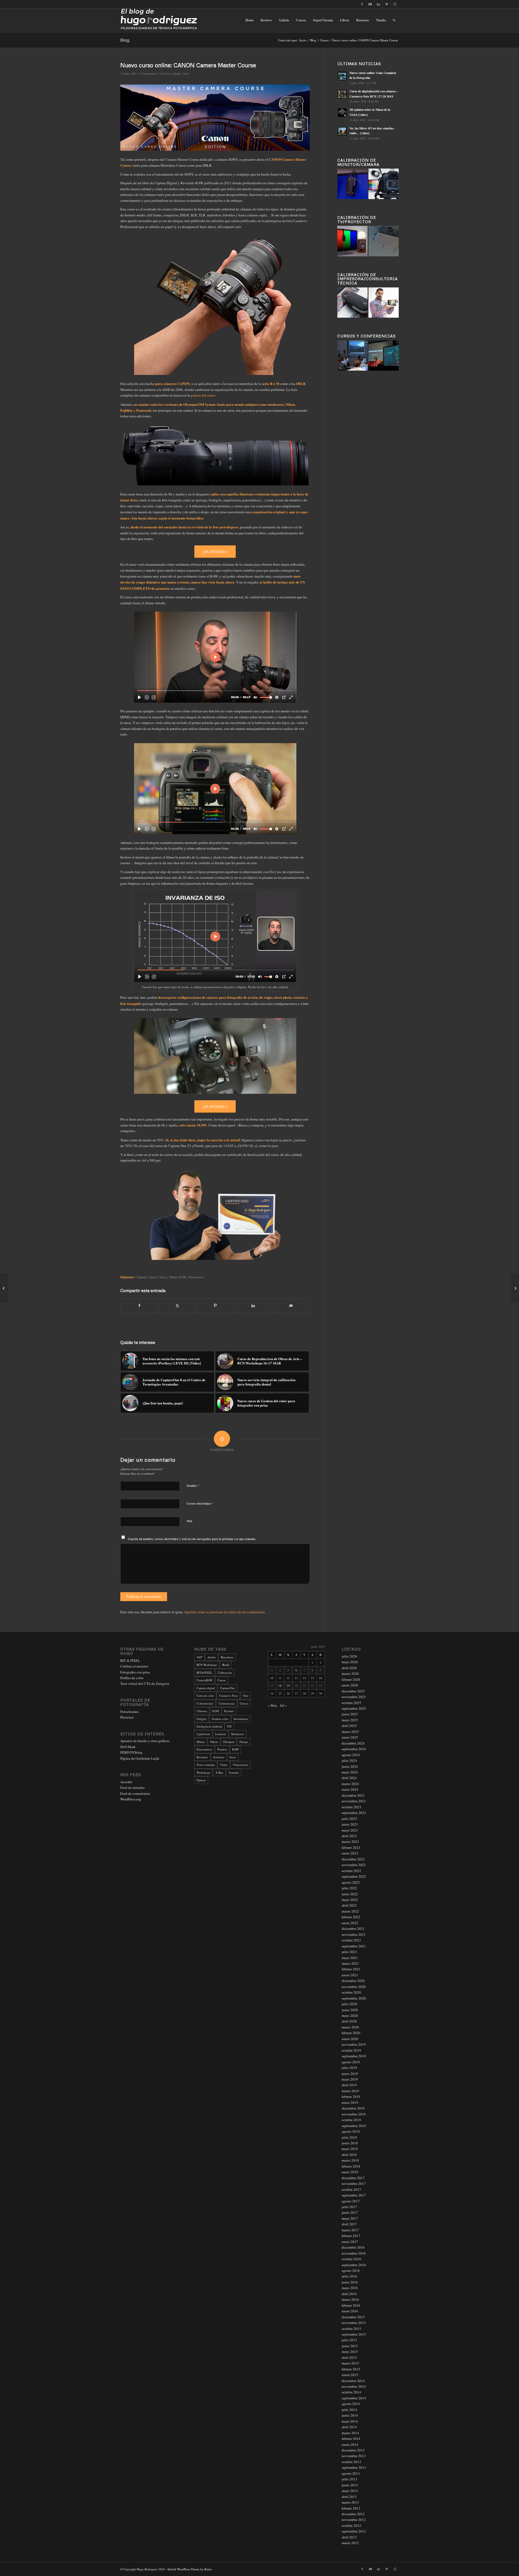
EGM (216, 1711)
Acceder (126, 1782)
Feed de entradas (132, 1787)
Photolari (127, 1717)
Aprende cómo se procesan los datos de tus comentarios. (225, 1612)
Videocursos (196, 1277)
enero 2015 (350, 2375)
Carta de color (205, 1695)
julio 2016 (349, 2276)
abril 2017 (349, 2224)
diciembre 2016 (353, 2247)
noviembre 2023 (354, 1801)
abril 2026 (349, 1668)
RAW (183, 1277)
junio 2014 (350, 2415)
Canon (152, 1277)
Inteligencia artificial (209, 1726)
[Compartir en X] (177, 1306)
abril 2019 (349, 2085)
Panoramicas (204, 1749)
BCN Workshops (207, 1665)
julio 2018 (349, 2137)
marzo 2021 (350, 1963)
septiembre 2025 (354, 1708)
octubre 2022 (351, 1871)
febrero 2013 (351, 2508)
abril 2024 (349, 1778)
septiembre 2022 (354, 1876)
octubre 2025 (351, 1703)
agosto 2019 (351, 2062)
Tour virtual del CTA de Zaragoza (145, 1683)
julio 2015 (349, 2340)
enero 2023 (350, 1853)
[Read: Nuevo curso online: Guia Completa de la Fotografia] (342, 76)
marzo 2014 (350, 2433)
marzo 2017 (350, 2230)
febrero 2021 (351, 1969)
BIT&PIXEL (204, 1673)
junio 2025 (350, 1714)
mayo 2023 (350, 1830)
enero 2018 (350, 2172)
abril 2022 (349, 1905)
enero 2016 (350, 2311)
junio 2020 (350, 2010)
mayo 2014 (350, 2421)
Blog (125, 40)
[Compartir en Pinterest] (215, 1306)
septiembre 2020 (354, 1998)
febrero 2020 (351, 2033)
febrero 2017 (351, 2236)
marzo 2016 (350, 2299)
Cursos (168, 73)
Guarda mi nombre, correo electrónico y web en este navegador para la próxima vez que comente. (192, 1539)
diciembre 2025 (353, 1691)
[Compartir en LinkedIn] (253, 1306)
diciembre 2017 (353, 2178)
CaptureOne (227, 1688)
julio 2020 (349, 2004)
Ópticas (201, 1780)
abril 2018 (349, 2155)
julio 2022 (349, 1888)
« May (273, 1705)
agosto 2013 (351, 2473)
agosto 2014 (351, 2404)
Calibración (225, 1673)
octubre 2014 (351, 2392)
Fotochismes (129, 1712)
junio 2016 (350, 2282)
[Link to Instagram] (395, 4)
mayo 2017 (350, 2218)
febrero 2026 (351, 1679)
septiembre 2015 (354, 2334)
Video (224, 1765)
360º (199, 1657)
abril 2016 (349, 2294)
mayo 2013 (350, 2491)
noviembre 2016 (354, 2253)
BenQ (226, 1665)
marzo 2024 (350, 1784)
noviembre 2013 (354, 2456)
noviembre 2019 (354, 2044)
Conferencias (227, 1703)
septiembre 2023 (354, 1813)
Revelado (202, 1757)
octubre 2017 (351, 2189)
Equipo (177, 73)
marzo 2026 (350, 1673)
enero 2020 (350, 2039)
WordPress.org (131, 1799)
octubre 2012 (351, 2525)
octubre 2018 (351, 2120)
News (186, 73)
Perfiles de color (132, 1678)
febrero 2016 (351, 2305)
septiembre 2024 (354, 1749)
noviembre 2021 (354, 1934)
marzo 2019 (350, 2091)
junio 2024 (350, 1766)
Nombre (193, 1485)
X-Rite (219, 1772)
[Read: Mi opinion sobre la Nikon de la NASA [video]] (342, 113)
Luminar (221, 1734)
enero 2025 (350, 1737)
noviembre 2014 (354, 2386)
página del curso (203, 395)
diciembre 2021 (353, 1928)
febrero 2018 (351, 2166)
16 (321, 1678)
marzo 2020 (350, 2027)
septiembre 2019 (354, 2056)
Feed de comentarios (135, 1793)
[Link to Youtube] (370, 4)
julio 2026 (349, 1656)
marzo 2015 (350, 2363)
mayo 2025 (350, 1720)
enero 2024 (350, 1789)
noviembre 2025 (354, 1697)
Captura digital (206, 1688)
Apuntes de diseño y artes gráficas (145, 1741)
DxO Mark (128, 1747)
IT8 (229, 1726)
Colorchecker (205, 1703)
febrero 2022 (351, 1917)
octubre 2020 (351, 1992)
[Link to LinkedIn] (378, 4)
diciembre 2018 (353, 2108)
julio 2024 (349, 1760)
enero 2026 (350, 1685)
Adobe (212, 1657)
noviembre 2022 (354, 1865)
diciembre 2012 (353, 2514)
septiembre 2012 (354, 2531)
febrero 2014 (351, 2439)
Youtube (234, 1772)
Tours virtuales (206, 1765)
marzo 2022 (350, 1911)
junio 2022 (350, 1894)
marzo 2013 (350, 2502)
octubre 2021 (351, 1940)
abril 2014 (349, 2427)
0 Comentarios (148, 73)
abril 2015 (349, 2357)
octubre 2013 (351, 2462)
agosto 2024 (351, 1755)
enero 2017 (350, 2242)
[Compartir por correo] (291, 1306)
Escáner (229, 1711)
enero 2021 (350, 1975)
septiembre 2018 (354, 2126)
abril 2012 (349, 2537)
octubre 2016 (351, 2259)
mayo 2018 (350, 2149)
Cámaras (141, 1277)
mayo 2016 (350, 2288)
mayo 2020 (350, 2015)
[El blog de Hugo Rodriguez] (159, 20)
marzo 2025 (350, 1732)
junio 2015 (350, 2346)
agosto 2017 (351, 2201)
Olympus (229, 1742)
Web (189, 1521)
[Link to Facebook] (362, 4)
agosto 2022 (351, 1882)
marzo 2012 (350, 2543)
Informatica (241, 1719)
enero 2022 (350, 1923)
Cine (246, 1695)
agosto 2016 (351, 2270)
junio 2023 (350, 1824)
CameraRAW (204, 1680)
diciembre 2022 (353, 1859)
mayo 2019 (350, 2079)
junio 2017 (350, 2212)
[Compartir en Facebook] (139, 1306)
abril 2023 (349, 1836)
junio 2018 (350, 2143)
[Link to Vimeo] (386, 4)
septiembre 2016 (354, 2265)
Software (219, 1757)
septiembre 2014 (354, 2398)
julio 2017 (349, 2207)
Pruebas (222, 1749)
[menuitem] (249, 20)
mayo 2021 (350, 1958)
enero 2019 (350, 2102)
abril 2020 (349, 2021)
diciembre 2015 (353, 2317)
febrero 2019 (351, 2097)
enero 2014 (350, 2444)
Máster (173, 1277)
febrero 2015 (351, 2369)
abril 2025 (349, 1726)
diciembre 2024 (353, 1743)
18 (280, 1686)
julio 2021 (349, 1952)
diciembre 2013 (353, 2450)
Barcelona (227, 1657)
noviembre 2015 (354, 2323)
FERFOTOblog (131, 1752)
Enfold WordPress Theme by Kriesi (190, 2569)
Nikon (214, 1742)
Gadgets (202, 1719)
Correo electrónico (200, 1503)
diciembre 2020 (353, 1981)
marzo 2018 (350, 2160)
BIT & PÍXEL (130, 1661)
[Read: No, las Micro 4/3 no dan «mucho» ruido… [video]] (342, 131)
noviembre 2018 (354, 2114)
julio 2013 (349, 2479)
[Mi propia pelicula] (515, 1288)
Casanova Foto (228, 1695)
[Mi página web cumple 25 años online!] (4, 1288)
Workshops (203, 1772)
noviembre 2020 (354, 1987)
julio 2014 (349, 2410)
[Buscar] (394, 20)
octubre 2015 (351, 2329)
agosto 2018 (351, 2131)
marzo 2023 (350, 1842)
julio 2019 (349, 2068)
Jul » (284, 1705)
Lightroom (203, 1734)
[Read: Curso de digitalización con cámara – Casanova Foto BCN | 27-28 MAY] (342, 94)
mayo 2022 (350, 1900)
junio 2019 (350, 2074)
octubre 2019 (351, 2050)
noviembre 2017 (354, 2183)
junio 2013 (350, 2485)
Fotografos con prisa (135, 1672)
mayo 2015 (350, 2352)
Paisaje (244, 1742)
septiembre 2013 (354, 2467)
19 (288, 1686)
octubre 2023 (351, 1807)
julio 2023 (349, 1819)
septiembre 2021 (354, 1946)
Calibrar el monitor (134, 1666)
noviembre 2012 (354, 2520)
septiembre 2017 (354, 2195)
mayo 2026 (350, 1662)
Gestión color (220, 1719)
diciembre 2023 (353, 1795)
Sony (233, 1757)
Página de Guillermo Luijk (140, 1758)
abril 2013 (349, 2497)
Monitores (237, 1734)
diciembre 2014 (353, 2381)
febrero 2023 (351, 1847)
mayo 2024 (350, 1772)
